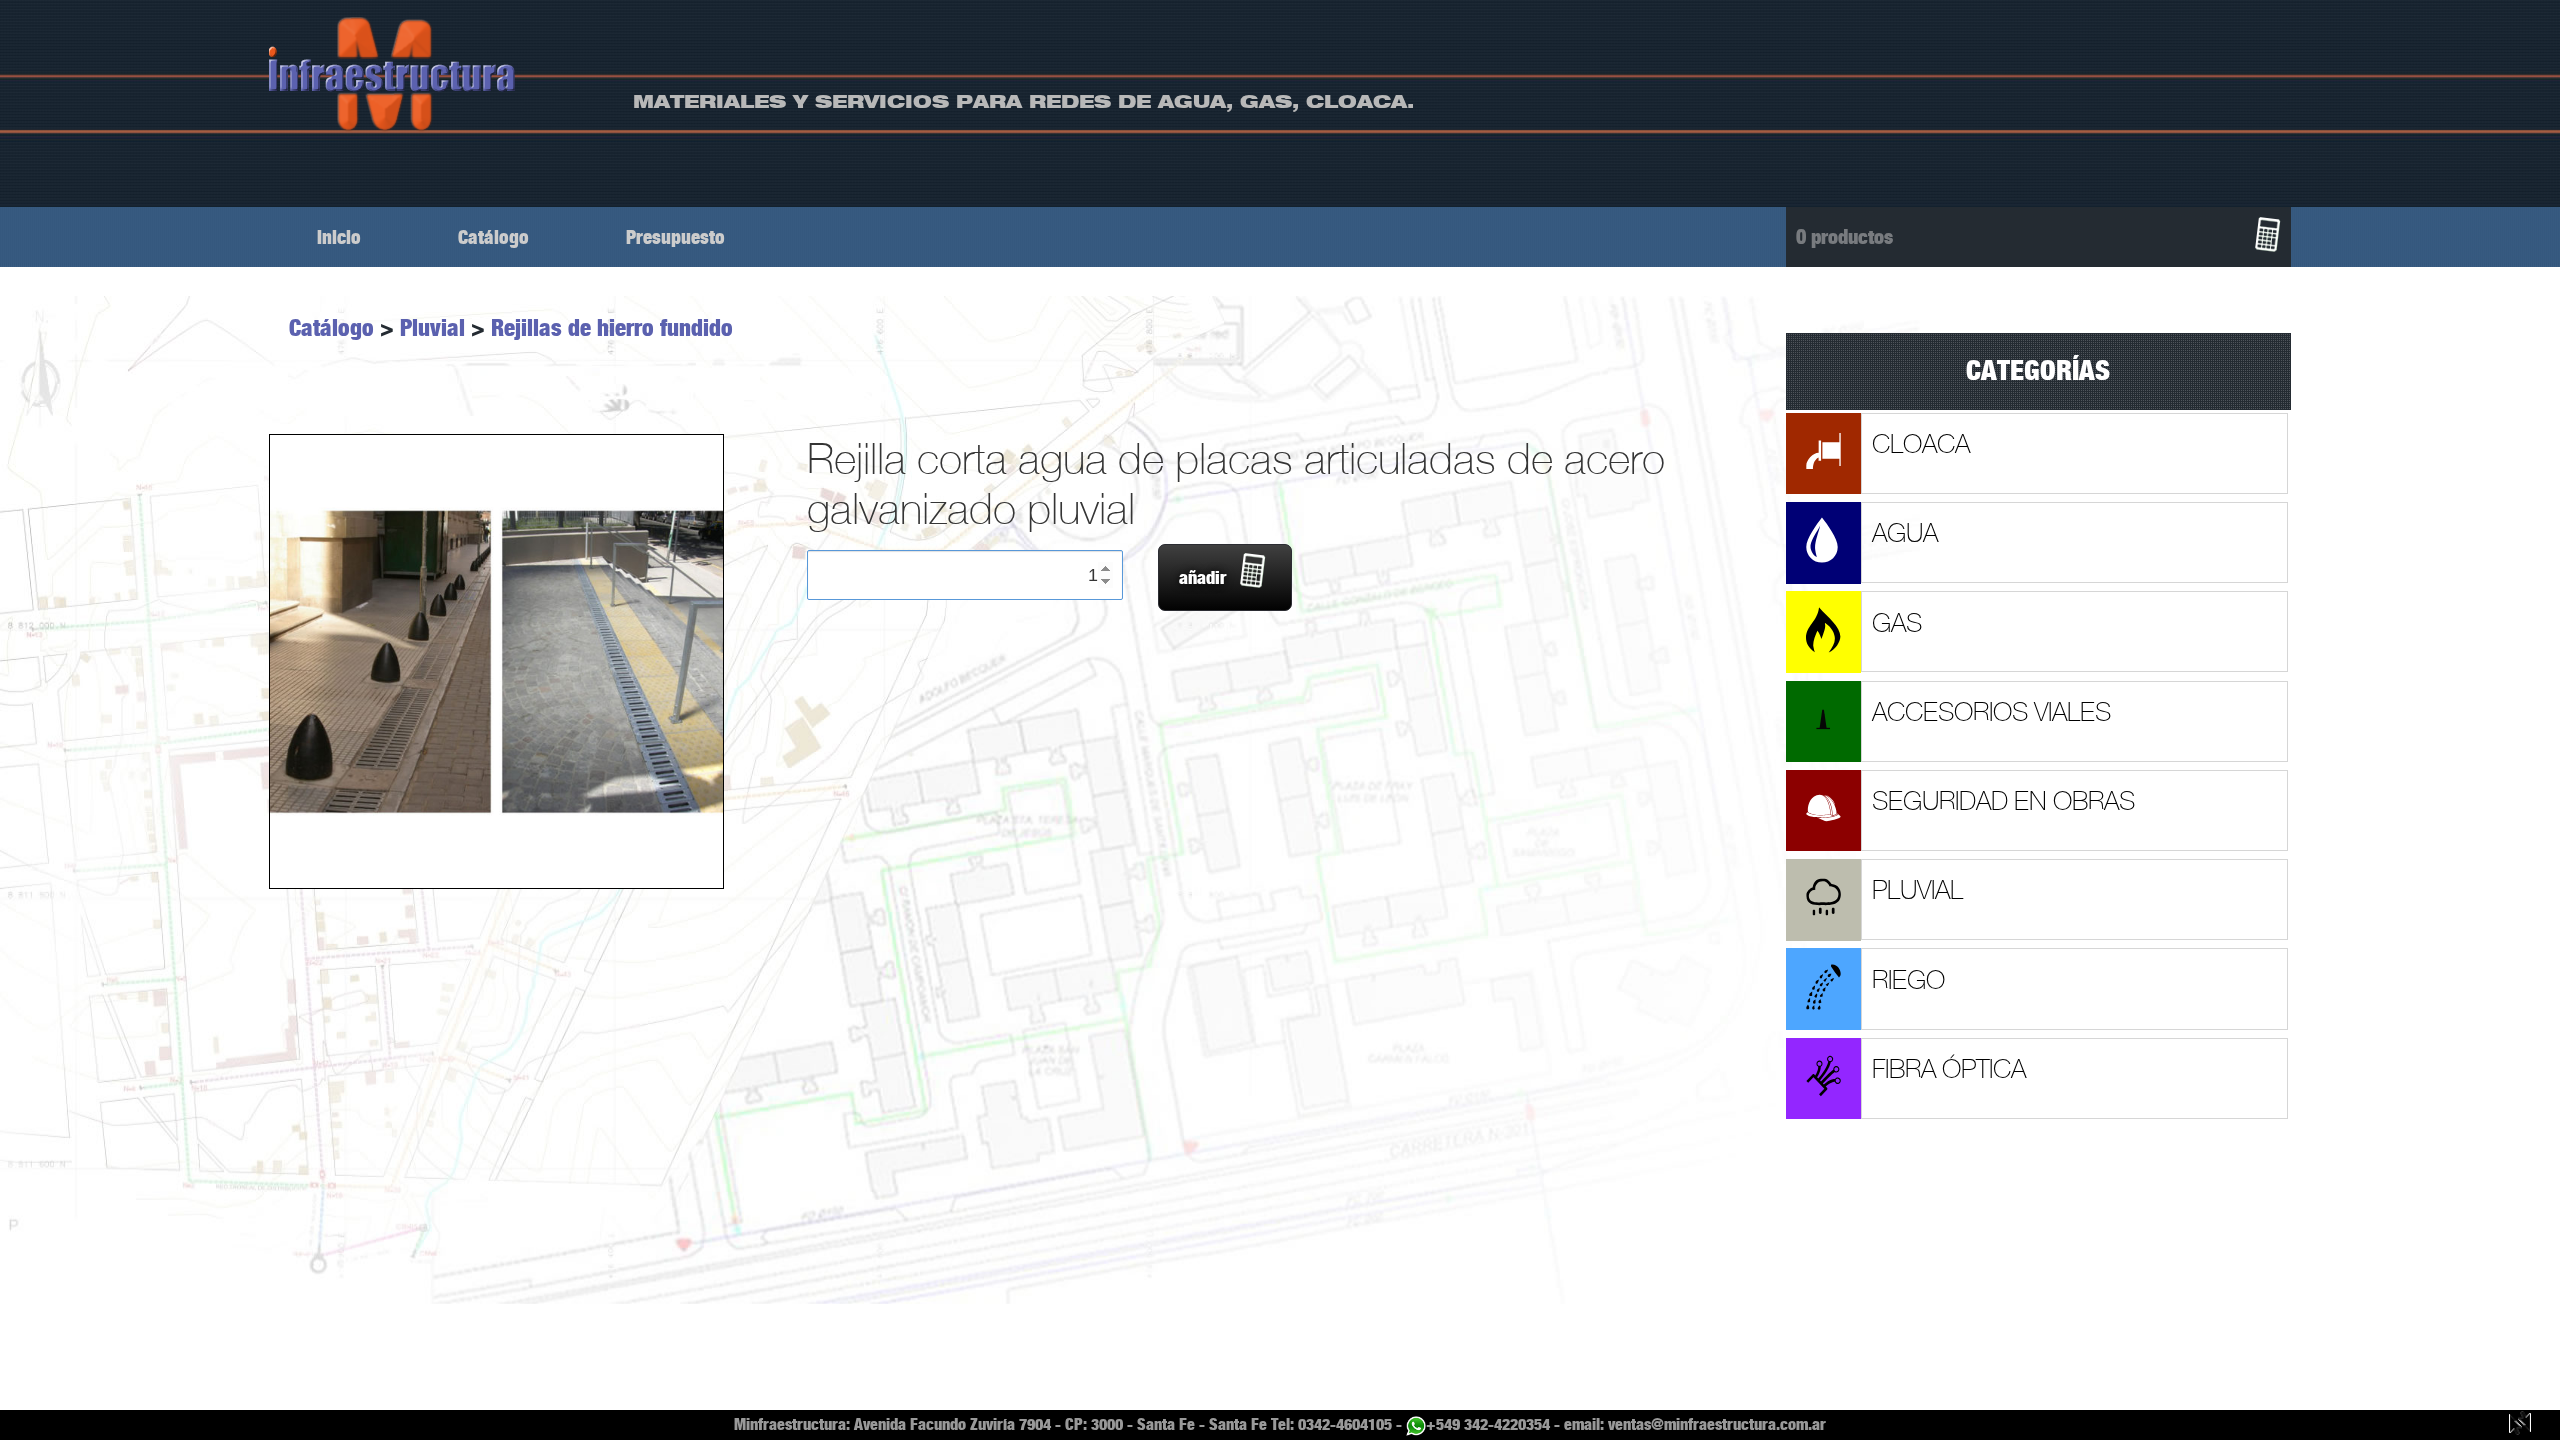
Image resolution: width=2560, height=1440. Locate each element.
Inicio (339, 237)
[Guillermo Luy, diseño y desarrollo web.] (2520, 1425)
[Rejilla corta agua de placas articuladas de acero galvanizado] (495, 661)
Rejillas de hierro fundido (612, 328)
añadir (1202, 578)
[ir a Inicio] (392, 73)
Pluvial (432, 328)
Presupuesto (675, 237)
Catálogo (493, 237)
